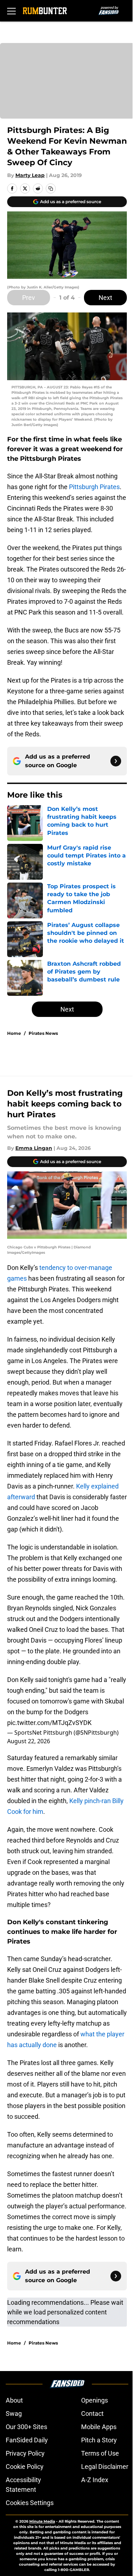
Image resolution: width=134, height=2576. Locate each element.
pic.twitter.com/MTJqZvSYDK (49, 1723)
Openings (95, 2400)
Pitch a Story (99, 2440)
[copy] (51, 188)
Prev (29, 298)
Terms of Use (100, 2453)
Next (105, 298)
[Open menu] (11, 11)
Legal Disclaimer (105, 2467)
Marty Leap (30, 175)
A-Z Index (95, 2480)
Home (14, 1033)
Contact (92, 2413)
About (14, 2400)
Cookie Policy (25, 2467)
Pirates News (43, 1033)
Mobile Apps (99, 2427)
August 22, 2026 (29, 1741)
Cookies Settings (30, 2503)
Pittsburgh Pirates (94, 487)
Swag (14, 2413)
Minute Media (42, 2521)
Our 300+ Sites (26, 2427)
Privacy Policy (25, 2453)
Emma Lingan (34, 1148)
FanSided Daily (27, 2440)
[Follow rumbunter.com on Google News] (116, 761)
